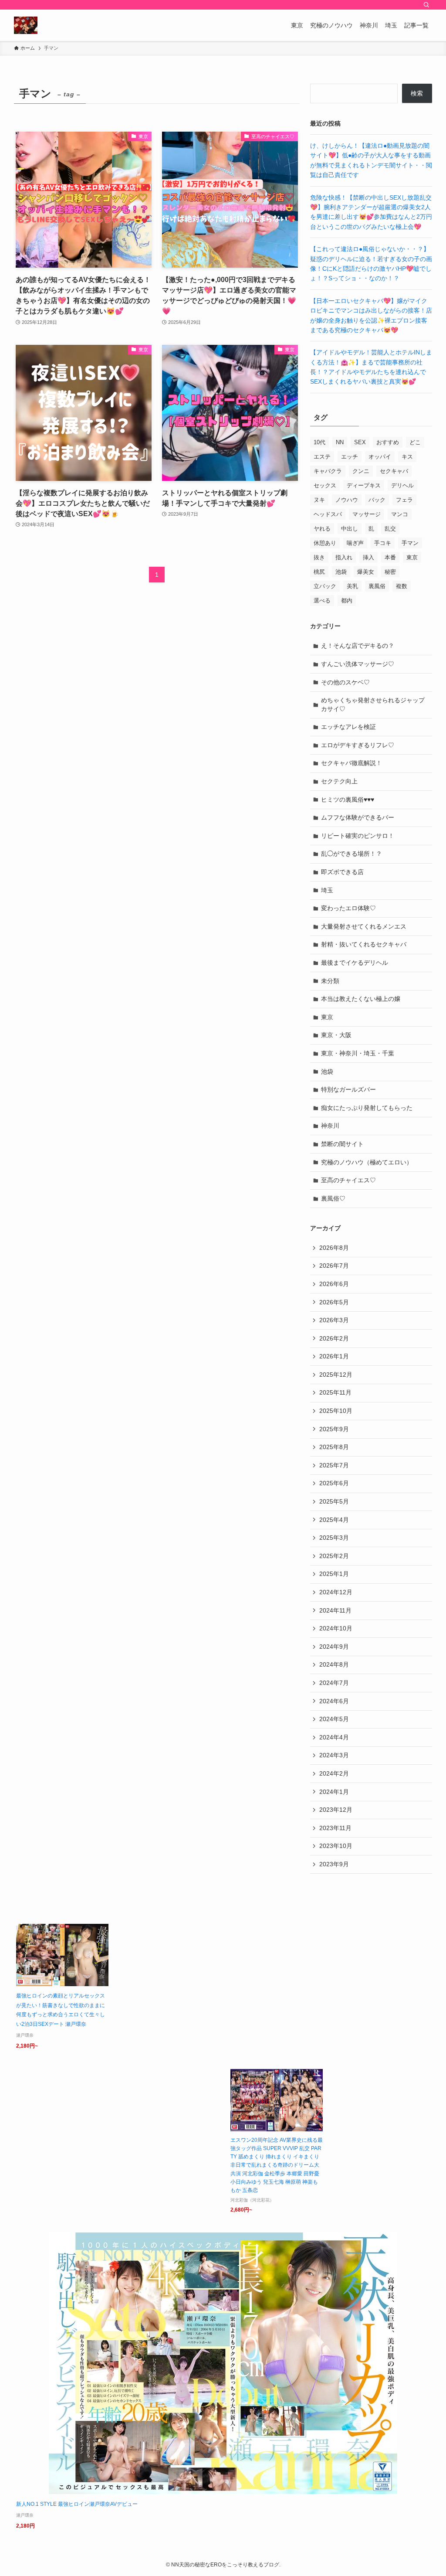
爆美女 (366, 572)
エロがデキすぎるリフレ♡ (358, 745)
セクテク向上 (339, 781)
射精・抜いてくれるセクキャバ (364, 944)
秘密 (390, 572)
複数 (402, 586)
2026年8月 (334, 1248)
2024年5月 (334, 1719)
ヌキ (319, 500)
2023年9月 (334, 1864)
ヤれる (322, 529)
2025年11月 (335, 1392)
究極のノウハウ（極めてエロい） (367, 1162)
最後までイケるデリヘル (355, 963)
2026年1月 (334, 1356)
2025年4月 (334, 1520)
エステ (322, 457)
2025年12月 (336, 1375)
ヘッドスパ (328, 514)
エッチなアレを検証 (348, 727)
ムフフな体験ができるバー (358, 817)
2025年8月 (334, 1447)
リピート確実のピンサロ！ (358, 836)
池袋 (341, 572)
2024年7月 (334, 1683)
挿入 (368, 557)
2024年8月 (334, 1664)
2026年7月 (334, 1266)
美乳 (352, 586)
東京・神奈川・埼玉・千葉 (358, 1053)
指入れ (344, 557)
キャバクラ (328, 471)
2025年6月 (334, 1483)
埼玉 (327, 890)
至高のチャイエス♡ (348, 1180)
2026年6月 (334, 1284)
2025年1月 (334, 1574)
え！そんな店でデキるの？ (358, 646)
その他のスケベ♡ (345, 682)
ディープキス (364, 485)
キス (407, 457)
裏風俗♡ (333, 1198)
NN (340, 442)
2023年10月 (336, 1846)
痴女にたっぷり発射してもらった (367, 1108)
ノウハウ (347, 500)
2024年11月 (335, 1610)
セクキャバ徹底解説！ (351, 763)
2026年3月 (334, 1320)
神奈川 (330, 1126)
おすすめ (388, 442)
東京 (412, 557)
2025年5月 (334, 1501)
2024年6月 (334, 1701)
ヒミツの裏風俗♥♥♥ (348, 800)
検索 (417, 93)
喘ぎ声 (355, 543)
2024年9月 (334, 1647)
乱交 (390, 529)
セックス (325, 485)
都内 (347, 601)
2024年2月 (334, 1773)
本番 (390, 557)
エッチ (350, 457)
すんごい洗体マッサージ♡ (358, 664)
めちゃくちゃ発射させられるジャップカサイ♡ (373, 704)
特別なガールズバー (348, 1089)
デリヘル (402, 485)
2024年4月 (334, 1737)
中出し (350, 529)
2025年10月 (336, 1411)
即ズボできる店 (342, 872)
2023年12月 (336, 1810)
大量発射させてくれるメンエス (364, 926)
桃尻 (319, 572)
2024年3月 (334, 1755)
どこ (415, 442)
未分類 (330, 981)
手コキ (383, 543)
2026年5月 (334, 1302)
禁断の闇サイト (342, 1144)
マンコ (400, 514)
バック (377, 500)
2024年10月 (336, 1628)
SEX (360, 442)
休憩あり (325, 543)
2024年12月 (336, 1592)
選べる (322, 601)
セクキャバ (394, 471)
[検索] (426, 5)
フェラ (404, 500)
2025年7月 (334, 1465)
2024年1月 (334, 1792)
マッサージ (367, 514)
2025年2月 (334, 1556)
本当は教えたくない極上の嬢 (361, 999)
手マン (410, 543)
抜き (319, 557)
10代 (319, 442)
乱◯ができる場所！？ (351, 854)
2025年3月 (334, 1538)
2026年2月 (334, 1338)
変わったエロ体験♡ (348, 908)
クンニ (361, 471)
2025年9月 (334, 1429)
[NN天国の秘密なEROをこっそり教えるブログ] (26, 25)
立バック (325, 586)
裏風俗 (377, 586)
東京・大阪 (336, 1035)
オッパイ (380, 457)
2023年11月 (335, 1828)
